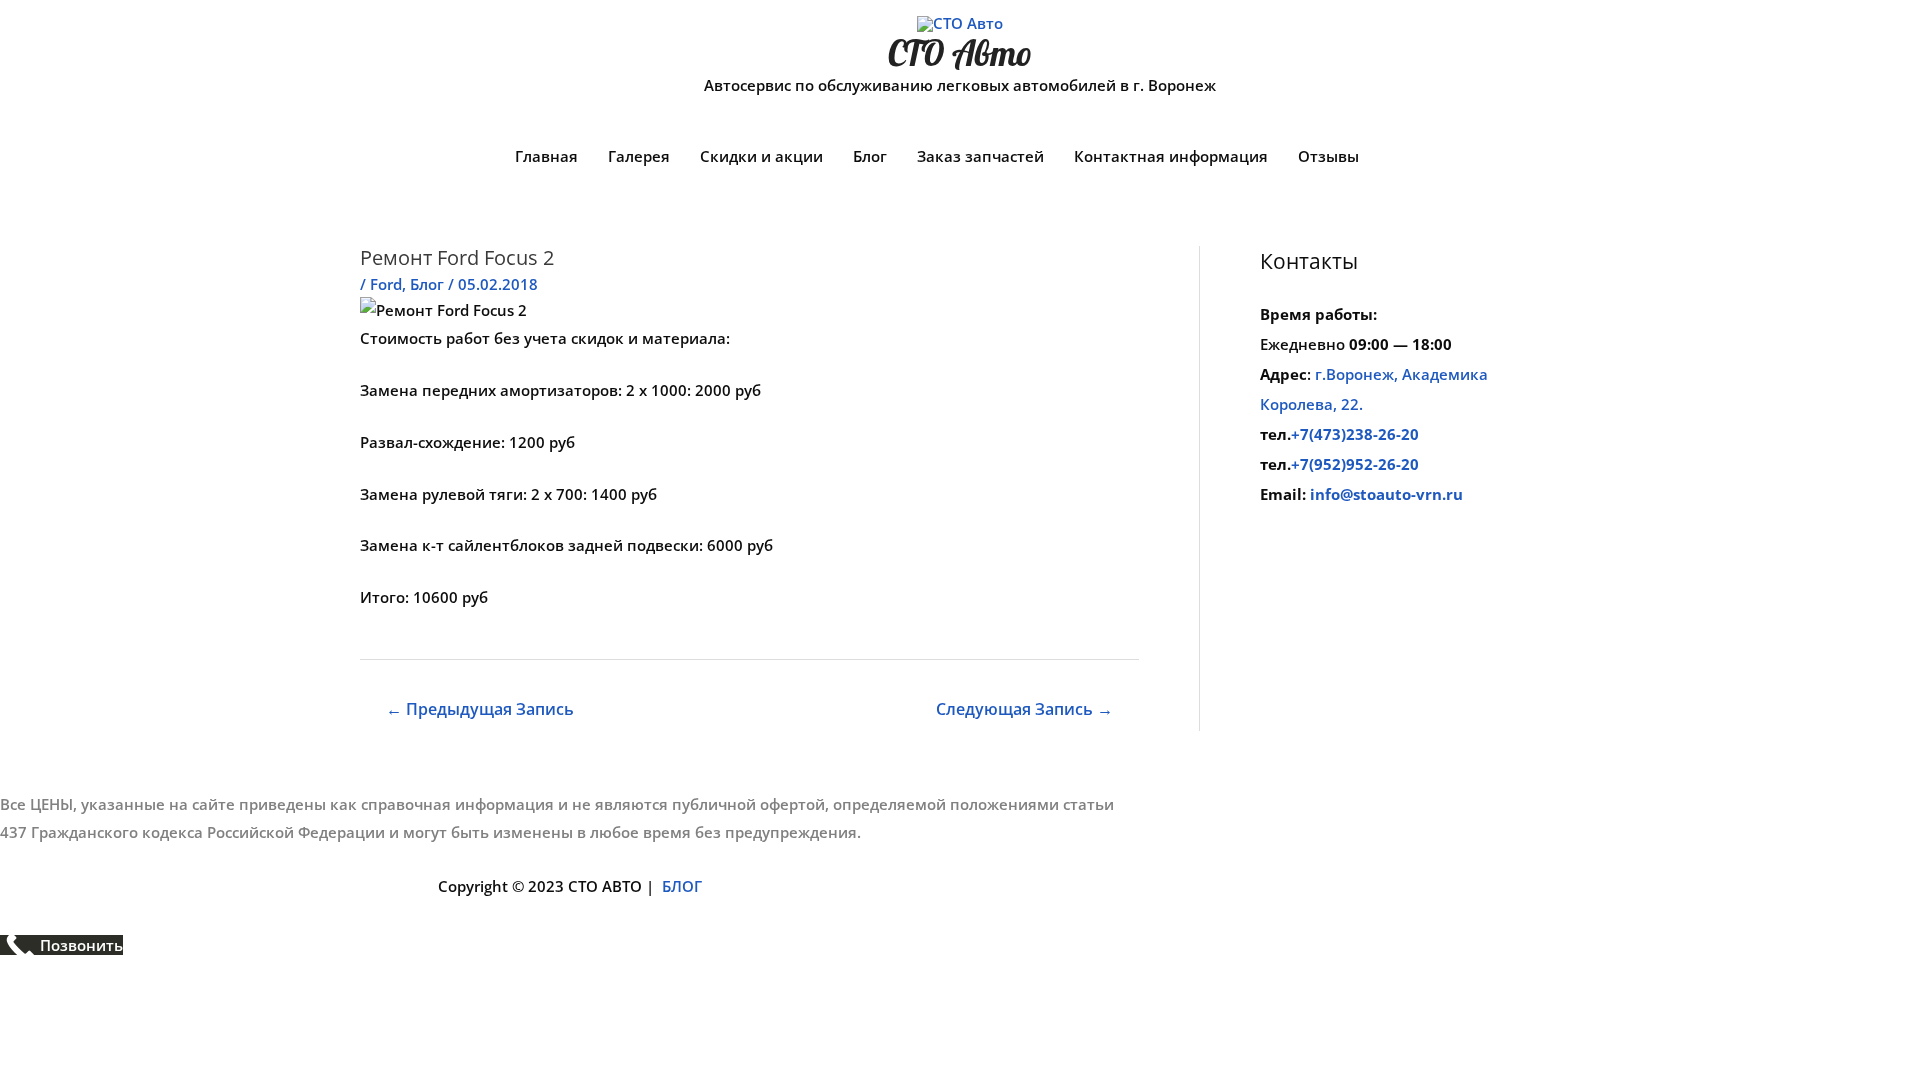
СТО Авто (960, 53)
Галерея (639, 156)
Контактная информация (1171, 156)
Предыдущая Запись (480, 709)
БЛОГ (682, 886)
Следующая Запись (1024, 709)
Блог (870, 156)
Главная (546, 156)
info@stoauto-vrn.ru (1386, 494)
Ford (386, 284)
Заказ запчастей (980, 156)
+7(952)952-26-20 (1355, 464)
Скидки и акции (761, 156)
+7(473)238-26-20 (1355, 434)
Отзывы (1328, 156)
